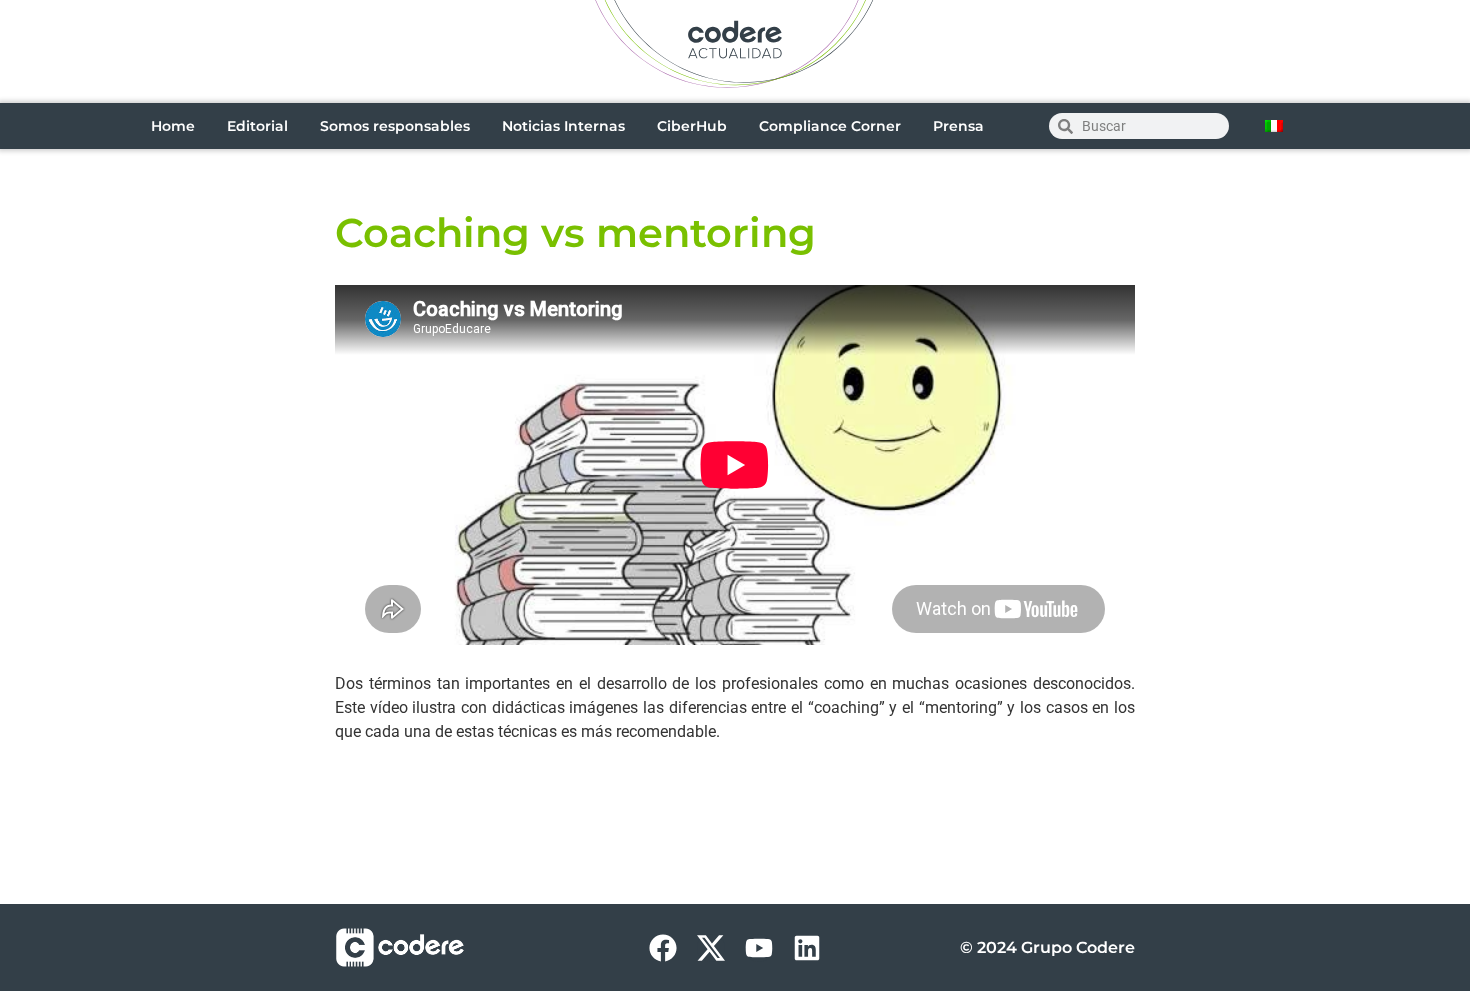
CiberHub (692, 126)
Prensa (958, 126)
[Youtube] (759, 948)
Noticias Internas (563, 126)
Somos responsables (395, 126)
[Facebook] (663, 948)
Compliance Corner (830, 126)
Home (173, 126)
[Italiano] (1274, 126)
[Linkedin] (807, 948)
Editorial (257, 126)
